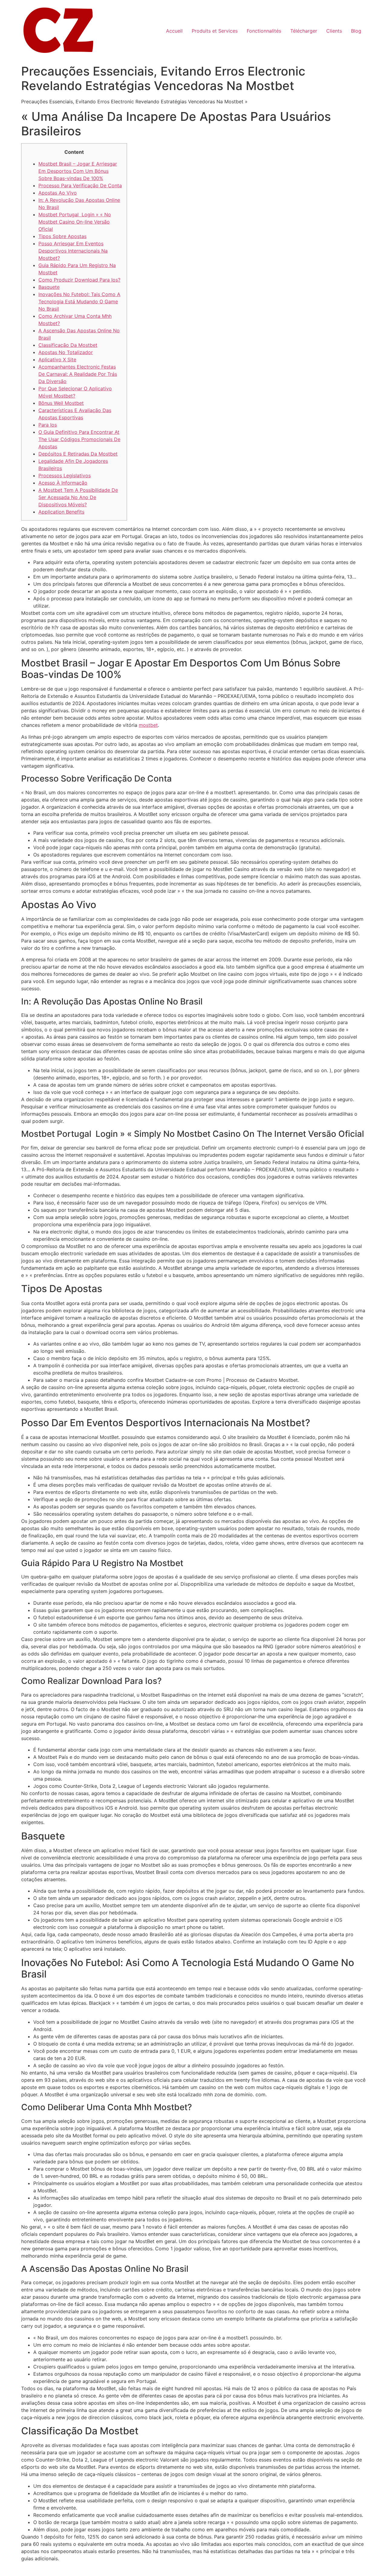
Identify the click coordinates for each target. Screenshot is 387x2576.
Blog (356, 31)
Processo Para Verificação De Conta (80, 185)
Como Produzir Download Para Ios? (79, 280)
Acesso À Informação (63, 483)
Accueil (174, 31)
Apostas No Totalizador (66, 352)
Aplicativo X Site (57, 359)
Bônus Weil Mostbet (61, 403)
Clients (334, 31)
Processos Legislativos (65, 476)
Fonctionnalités (264, 31)
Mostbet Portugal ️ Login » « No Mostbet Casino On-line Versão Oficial (75, 222)
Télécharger (304, 31)
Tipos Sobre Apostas (62, 236)
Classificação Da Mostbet (68, 345)
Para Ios (48, 425)
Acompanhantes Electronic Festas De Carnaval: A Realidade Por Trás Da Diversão (78, 374)
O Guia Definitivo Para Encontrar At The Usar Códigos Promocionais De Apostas (79, 439)
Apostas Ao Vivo (58, 193)
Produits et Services (215, 31)
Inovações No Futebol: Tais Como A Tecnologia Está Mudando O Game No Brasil (79, 301)
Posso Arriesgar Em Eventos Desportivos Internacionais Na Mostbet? (73, 251)
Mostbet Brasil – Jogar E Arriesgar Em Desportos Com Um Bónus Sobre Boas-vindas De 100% (78, 171)
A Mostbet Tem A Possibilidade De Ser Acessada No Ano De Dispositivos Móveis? (78, 497)
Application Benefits (61, 512)
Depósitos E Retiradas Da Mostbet (78, 454)
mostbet (148, 725)
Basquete (49, 287)
